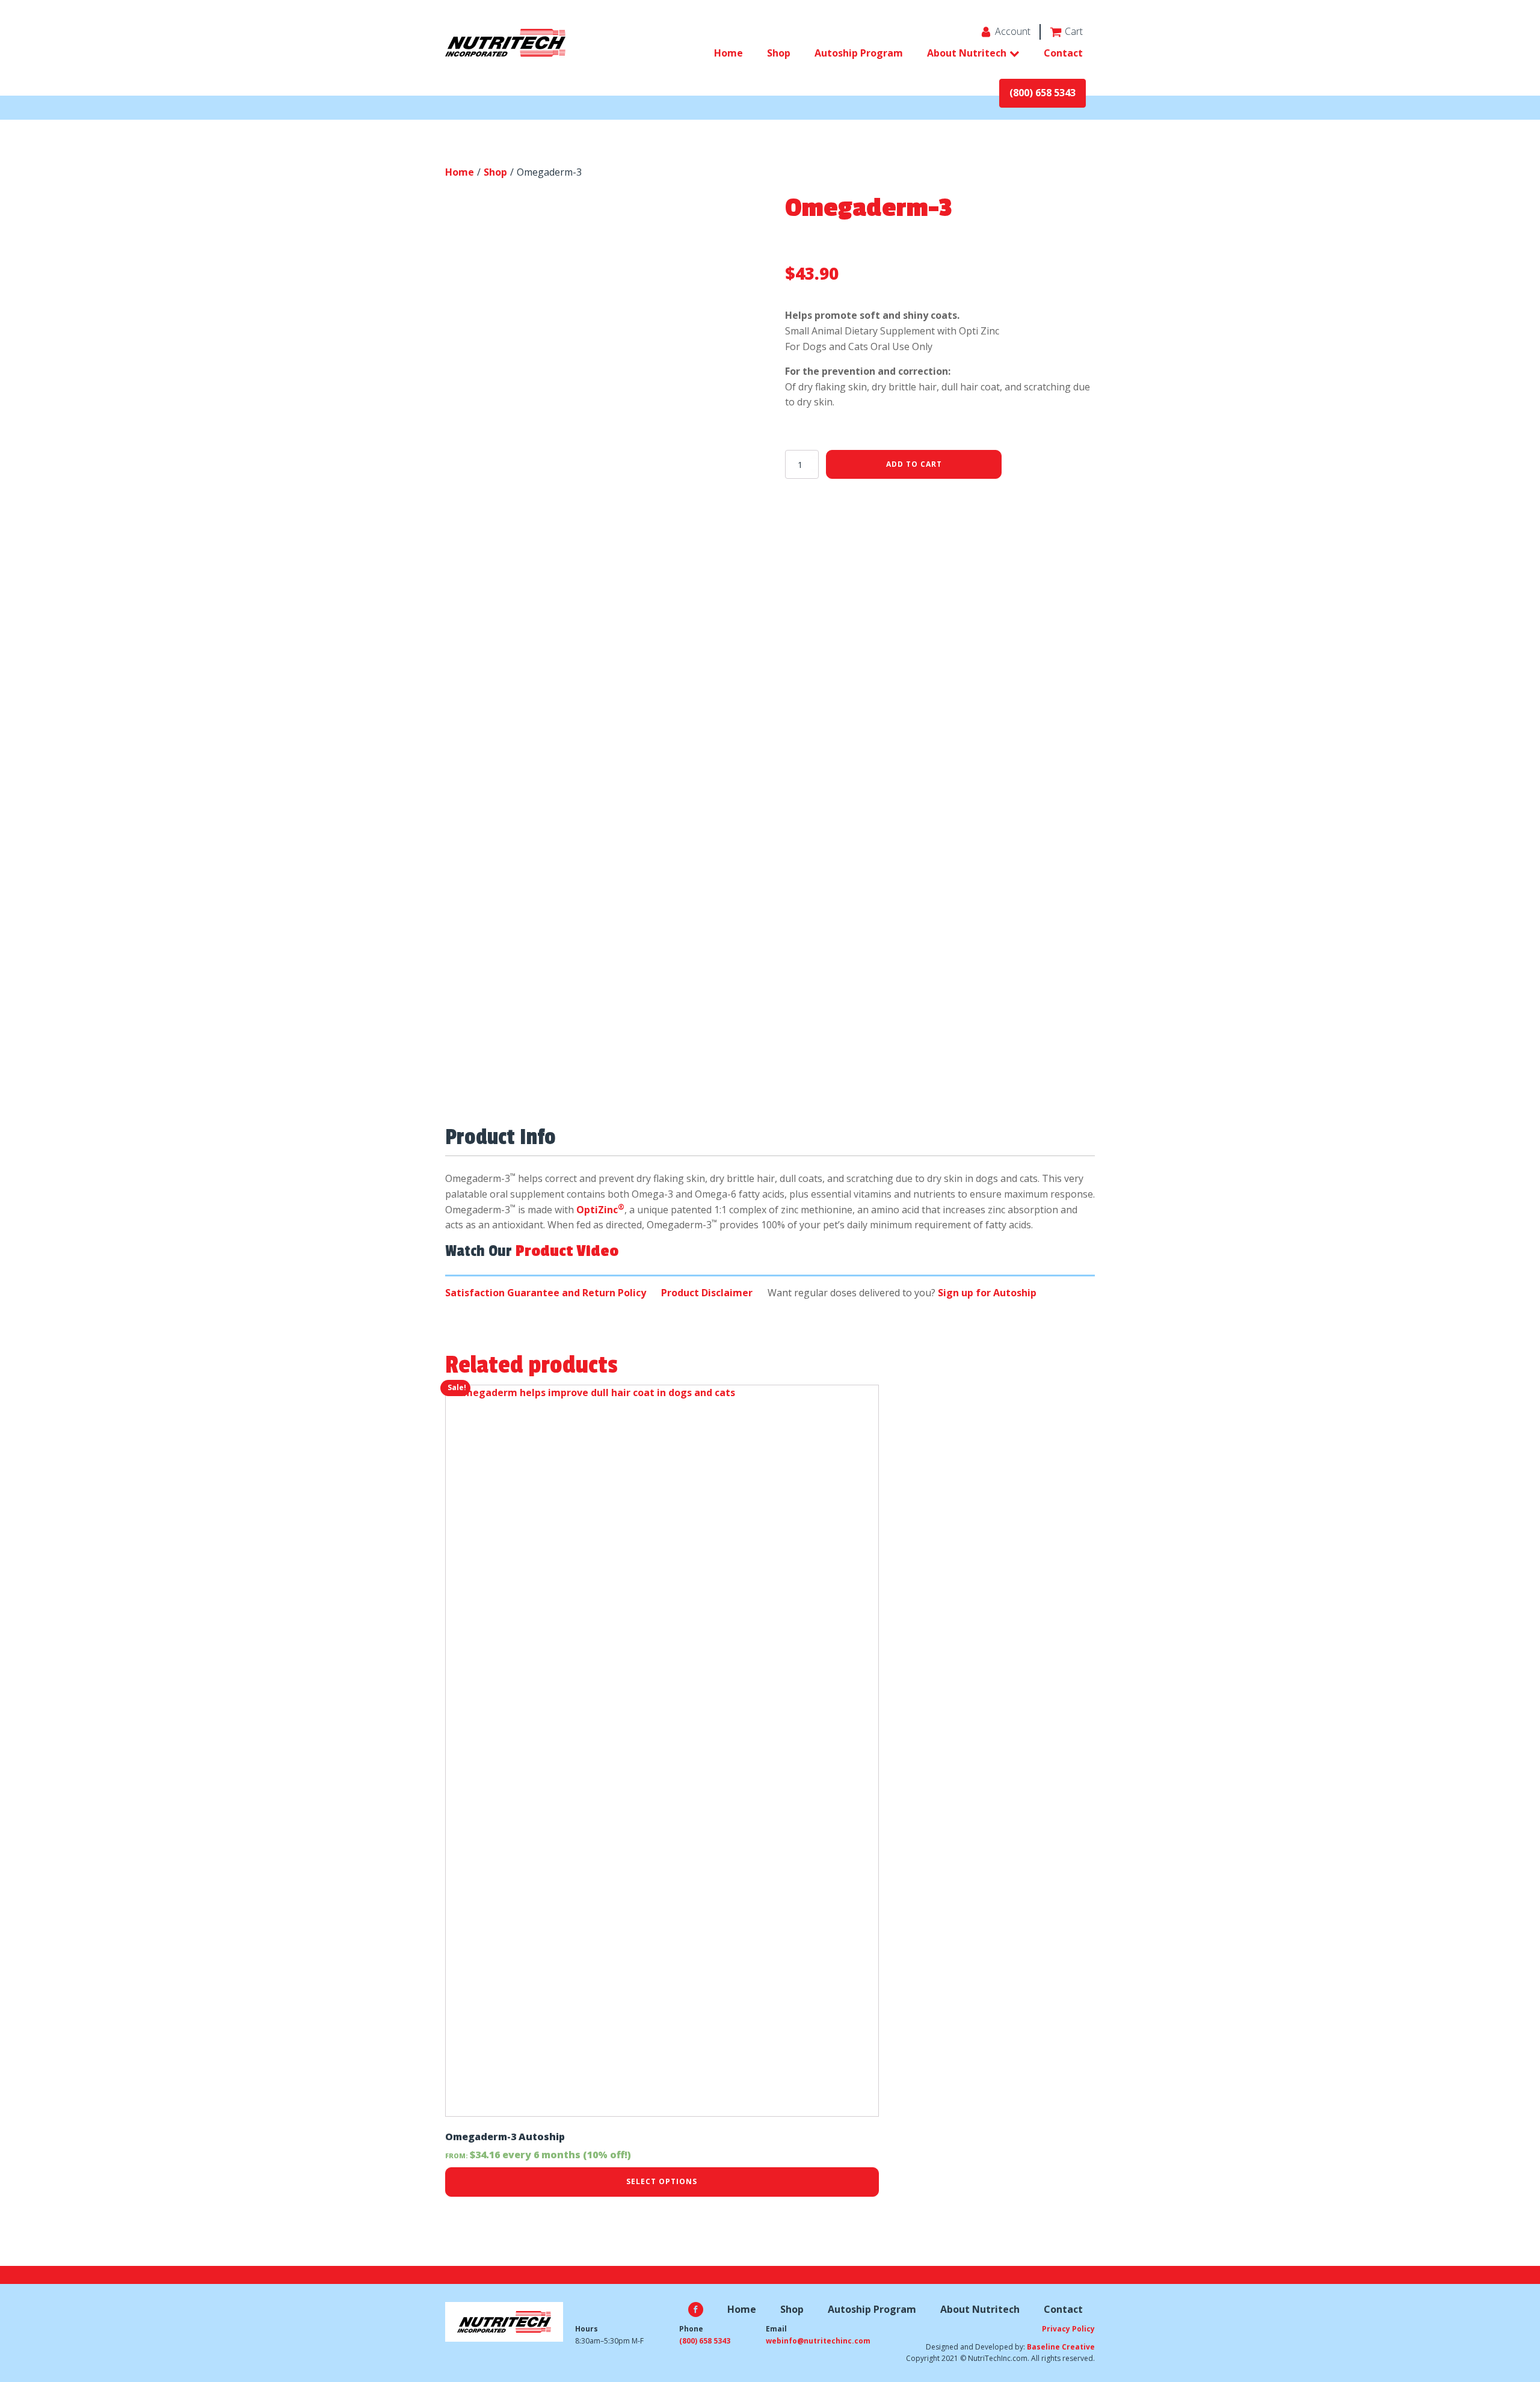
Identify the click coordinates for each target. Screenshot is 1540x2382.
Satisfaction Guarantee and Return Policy (546, 1293)
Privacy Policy (1068, 2329)
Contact (1063, 53)
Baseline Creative (1061, 2347)
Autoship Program (859, 53)
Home (728, 53)
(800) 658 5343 (1043, 93)
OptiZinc (600, 1210)
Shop (779, 53)
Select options (662, 2181)
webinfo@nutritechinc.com (818, 2341)
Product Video (567, 1251)
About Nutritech (967, 53)
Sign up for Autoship (987, 1293)
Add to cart (914, 464)
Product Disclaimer (707, 1293)
